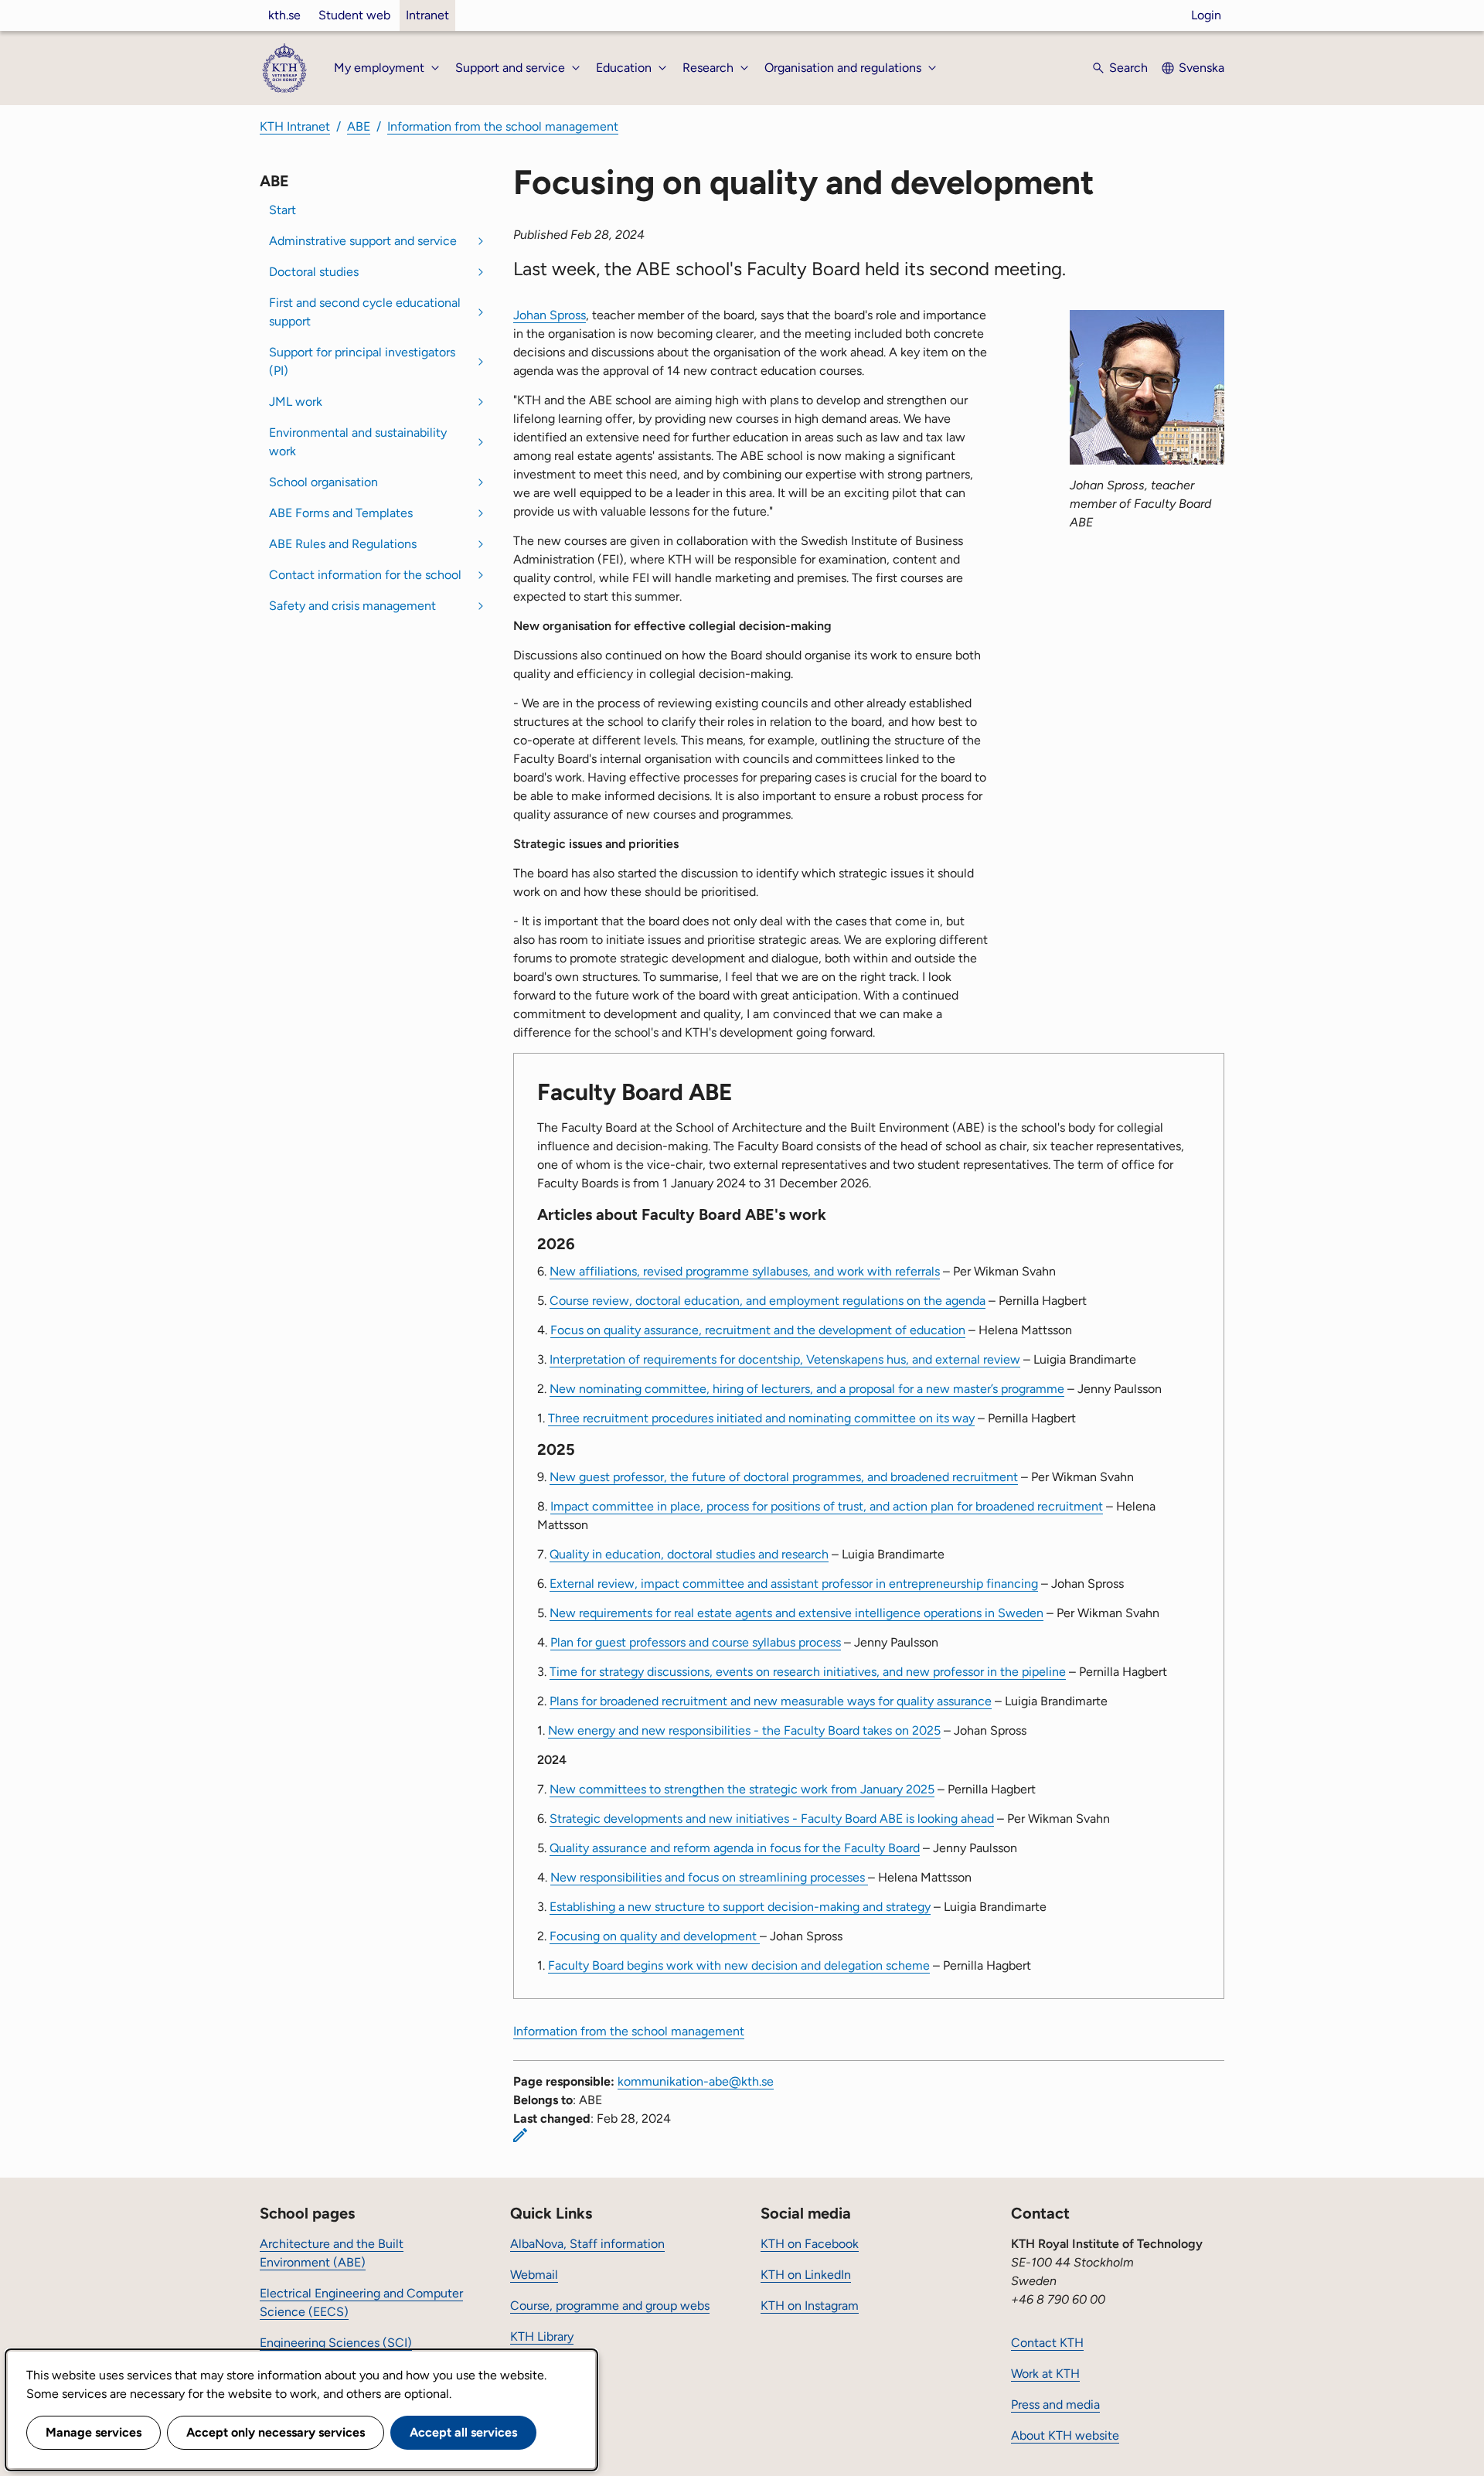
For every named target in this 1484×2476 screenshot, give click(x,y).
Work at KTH (1045, 2374)
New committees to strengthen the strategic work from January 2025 (742, 1789)
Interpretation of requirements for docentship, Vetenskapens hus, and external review (785, 1359)
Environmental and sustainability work (358, 442)
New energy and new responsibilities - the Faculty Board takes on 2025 (744, 1730)
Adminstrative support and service (363, 241)
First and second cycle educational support (365, 312)
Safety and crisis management (352, 606)
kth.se (284, 15)
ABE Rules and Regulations (343, 544)
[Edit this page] (520, 2135)
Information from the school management (503, 126)
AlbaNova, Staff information (587, 2244)
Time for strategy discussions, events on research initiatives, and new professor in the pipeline (808, 1672)
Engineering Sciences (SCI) (336, 2343)
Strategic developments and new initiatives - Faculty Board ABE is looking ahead (772, 1819)
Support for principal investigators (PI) (362, 361)
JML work (296, 402)
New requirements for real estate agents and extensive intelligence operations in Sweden (796, 1613)
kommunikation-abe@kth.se (696, 2081)
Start (283, 210)
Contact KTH (1047, 2343)
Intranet (427, 15)
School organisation (323, 482)
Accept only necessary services (276, 2432)
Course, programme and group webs (610, 2306)
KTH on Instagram (810, 2306)
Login (1206, 15)
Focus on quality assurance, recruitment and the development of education (758, 1330)
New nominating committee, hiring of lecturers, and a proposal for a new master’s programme (807, 1389)
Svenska (1201, 68)
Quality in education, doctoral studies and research (689, 1554)
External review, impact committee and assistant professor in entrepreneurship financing (794, 1584)
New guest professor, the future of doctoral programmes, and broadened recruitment (784, 1477)
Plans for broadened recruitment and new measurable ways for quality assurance (771, 1701)
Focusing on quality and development (655, 1936)
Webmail (534, 2275)
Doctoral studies (314, 272)
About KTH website (1065, 2435)
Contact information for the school (365, 575)
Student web (354, 15)
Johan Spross (550, 315)
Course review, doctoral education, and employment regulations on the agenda (768, 1301)
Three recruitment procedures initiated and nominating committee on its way (761, 1418)
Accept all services (463, 2432)
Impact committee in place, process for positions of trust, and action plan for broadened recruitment (827, 1506)
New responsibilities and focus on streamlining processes (709, 1877)
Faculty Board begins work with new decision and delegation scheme (739, 1965)
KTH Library (542, 2336)
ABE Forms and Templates (341, 513)
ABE (359, 126)
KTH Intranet (295, 126)
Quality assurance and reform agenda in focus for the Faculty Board (735, 1848)
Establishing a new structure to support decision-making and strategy (740, 1907)
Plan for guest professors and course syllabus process (696, 1642)
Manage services (94, 2432)
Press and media (1055, 2404)
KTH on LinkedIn (806, 2275)
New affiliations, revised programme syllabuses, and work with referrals (745, 1271)
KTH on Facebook (810, 2244)
